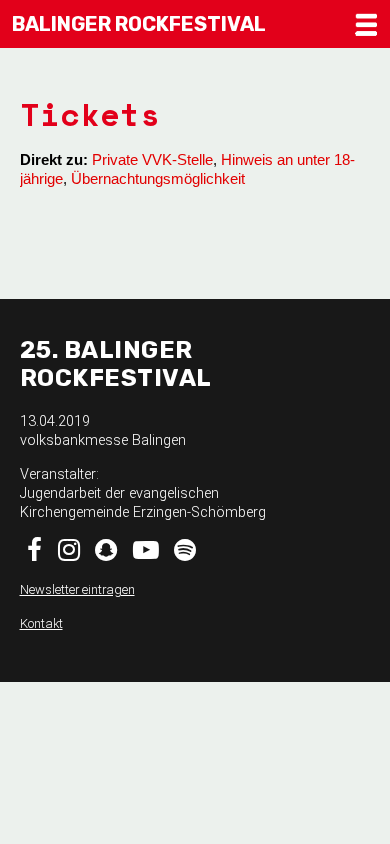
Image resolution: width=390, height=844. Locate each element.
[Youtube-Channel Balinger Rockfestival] (146, 554)
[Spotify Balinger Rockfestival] (186, 554)
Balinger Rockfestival (139, 24)
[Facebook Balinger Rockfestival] (35, 554)
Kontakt (41, 623)
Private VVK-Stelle (152, 159)
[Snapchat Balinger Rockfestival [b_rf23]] (107, 554)
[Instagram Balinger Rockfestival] (69, 554)
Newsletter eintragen (77, 589)
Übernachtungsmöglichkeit (158, 178)
